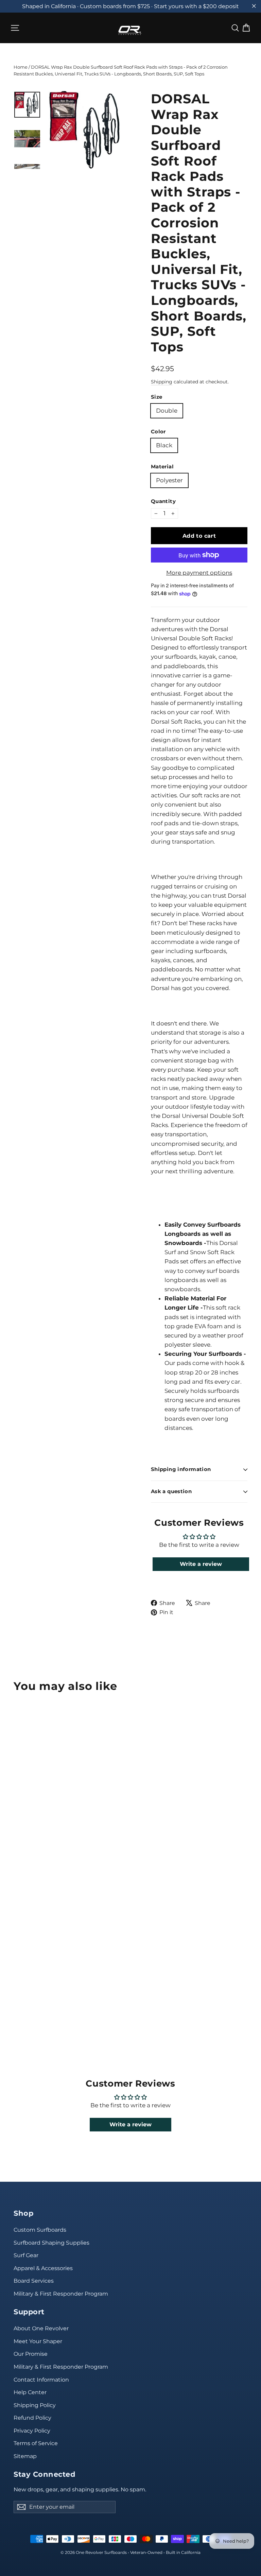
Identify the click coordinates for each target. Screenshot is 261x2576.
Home (21, 67)
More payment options (199, 573)
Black (164, 445)
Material (162, 467)
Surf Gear (26, 2255)
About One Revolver (41, 2328)
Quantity (163, 502)
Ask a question (171, 1491)
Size (157, 397)
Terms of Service (36, 2443)
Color (158, 432)
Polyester (169, 480)
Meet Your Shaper (38, 2341)
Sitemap (25, 2456)
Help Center (30, 2392)
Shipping (162, 382)
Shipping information (181, 1469)
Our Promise (31, 2354)
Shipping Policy (35, 2405)
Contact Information (41, 2380)
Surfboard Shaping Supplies (51, 2243)
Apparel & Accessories (43, 2268)
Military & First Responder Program (61, 2294)
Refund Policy (32, 2418)
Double (167, 411)
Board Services (34, 2281)
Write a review (201, 1564)
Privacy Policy (32, 2431)
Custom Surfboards (40, 2230)
